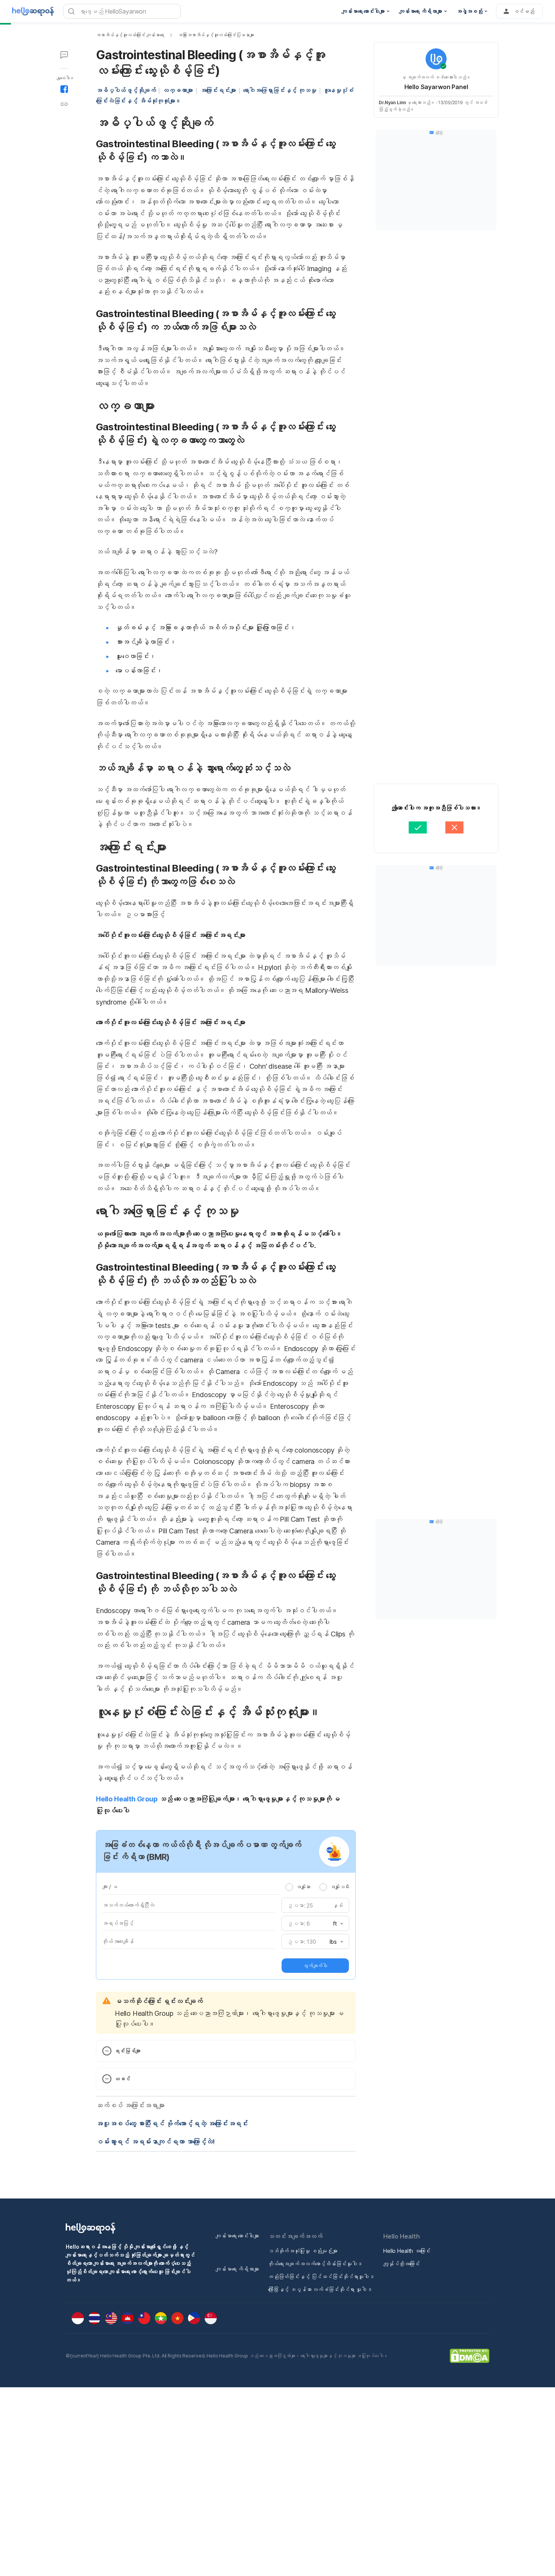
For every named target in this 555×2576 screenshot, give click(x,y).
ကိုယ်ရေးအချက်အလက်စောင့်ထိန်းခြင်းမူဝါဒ (315, 2264)
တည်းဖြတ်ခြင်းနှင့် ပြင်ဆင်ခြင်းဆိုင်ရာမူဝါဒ (321, 2276)
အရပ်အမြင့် (118, 1923)
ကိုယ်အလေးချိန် (118, 1941)
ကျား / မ (110, 1887)
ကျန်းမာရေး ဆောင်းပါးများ (237, 2236)
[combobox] (336, 1924)
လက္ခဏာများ (178, 90)
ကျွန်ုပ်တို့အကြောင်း (402, 2264)
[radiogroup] (317, 1887)
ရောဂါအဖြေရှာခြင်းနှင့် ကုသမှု (280, 90)
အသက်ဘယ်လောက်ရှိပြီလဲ (128, 1905)
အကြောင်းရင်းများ (218, 90)
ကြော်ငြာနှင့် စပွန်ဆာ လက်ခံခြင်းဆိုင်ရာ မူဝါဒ (320, 2289)
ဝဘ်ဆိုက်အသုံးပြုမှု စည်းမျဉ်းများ (303, 2251)
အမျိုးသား (303, 1887)
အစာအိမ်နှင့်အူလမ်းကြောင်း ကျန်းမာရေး (130, 35)
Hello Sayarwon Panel (436, 87)
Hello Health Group (127, 1799)
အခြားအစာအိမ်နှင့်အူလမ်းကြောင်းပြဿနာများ (216, 35)
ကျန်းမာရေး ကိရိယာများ (237, 2269)
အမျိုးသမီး (340, 1887)
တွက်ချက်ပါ (315, 1966)
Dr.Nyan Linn (392, 102)
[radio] (289, 1887)
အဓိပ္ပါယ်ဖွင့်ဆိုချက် (126, 90)
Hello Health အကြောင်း (407, 2251)
